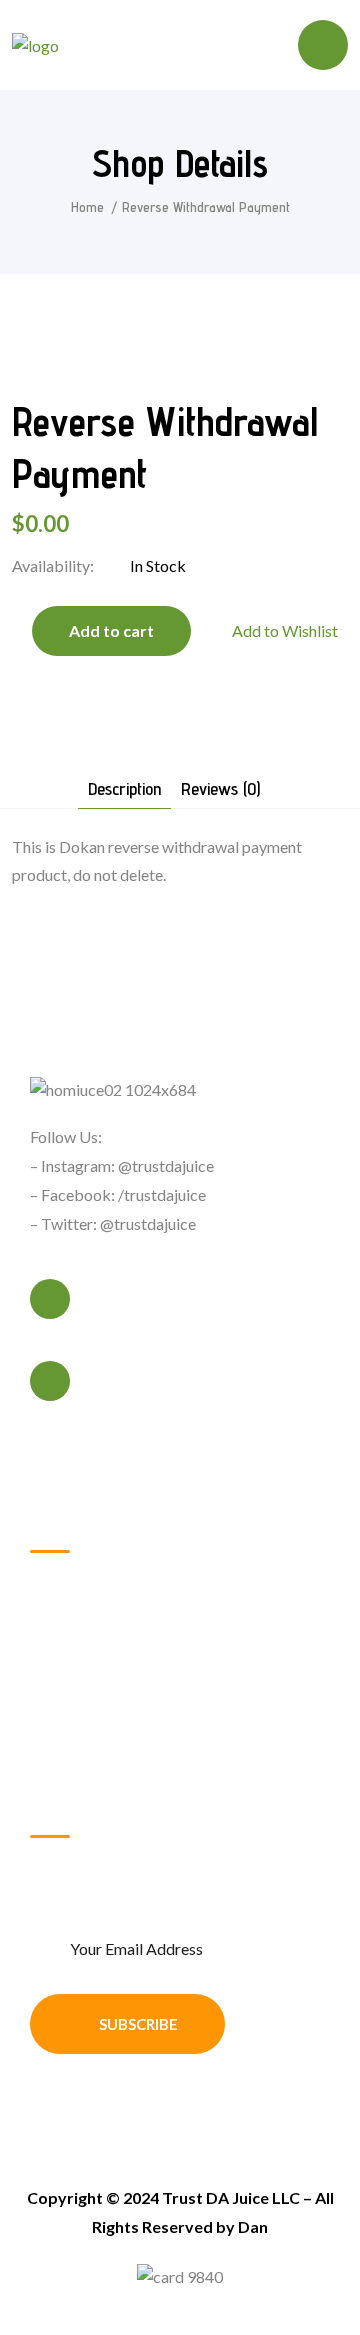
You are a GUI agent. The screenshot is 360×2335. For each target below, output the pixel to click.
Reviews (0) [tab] (220, 789)
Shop (69, 1677)
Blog (68, 1745)
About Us (85, 1609)
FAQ (68, 1711)
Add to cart (111, 630)
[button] (274, 631)
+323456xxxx (133, 1311)
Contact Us (91, 1643)
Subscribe (138, 2024)
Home (87, 207)
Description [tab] (124, 789)
